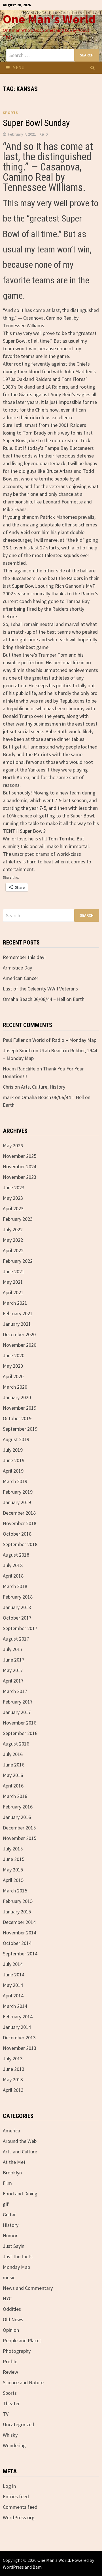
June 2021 (14, 1271)
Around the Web (20, 2141)
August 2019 (16, 1439)
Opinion (11, 2330)
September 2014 (20, 1954)
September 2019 (20, 1429)
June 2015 (14, 1859)
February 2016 (18, 1807)
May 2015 (13, 1870)
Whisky (10, 2435)
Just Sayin (14, 2246)
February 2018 (18, 1597)
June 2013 (14, 2069)
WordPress (13, 2567)
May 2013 (13, 2079)
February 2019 (18, 1492)
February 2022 (18, 1261)
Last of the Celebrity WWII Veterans (40, 989)
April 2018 (13, 1576)
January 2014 (17, 2027)
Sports (10, 113)
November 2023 (20, 1177)
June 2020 (14, 1355)
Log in (9, 2486)
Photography (17, 2351)
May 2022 (13, 1240)
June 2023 (14, 1187)
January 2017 (17, 1712)
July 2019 (13, 1450)
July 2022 (13, 1229)
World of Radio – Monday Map (64, 1040)
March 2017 (15, 1691)
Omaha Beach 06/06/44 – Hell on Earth (44, 999)
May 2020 (13, 1366)
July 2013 (13, 2059)
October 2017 (17, 1618)
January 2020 (17, 1397)
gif (6, 2204)
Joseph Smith (17, 1050)
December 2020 (19, 1334)
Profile (10, 2361)
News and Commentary (28, 2288)
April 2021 (13, 1292)
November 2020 (20, 1345)
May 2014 (13, 1985)
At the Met (14, 2162)
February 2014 (18, 2017)
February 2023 (18, 1219)
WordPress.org (19, 2517)
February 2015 (18, 1901)
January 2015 (17, 1912)
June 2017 (14, 1660)
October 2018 (17, 1534)
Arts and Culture (20, 2152)
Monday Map (16, 2267)
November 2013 (20, 2048)
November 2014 (20, 1933)
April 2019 (13, 1471)
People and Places (22, 2340)
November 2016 (20, 1723)
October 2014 (17, 1943)
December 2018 (19, 1513)
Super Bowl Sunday (36, 123)
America (11, 2131)
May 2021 (13, 1282)
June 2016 (14, 1765)
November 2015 (20, 1838)
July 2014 (13, 1964)
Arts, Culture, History (43, 1087)
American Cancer (21, 978)
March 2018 (15, 1586)
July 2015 (13, 1849)
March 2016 (15, 1796)
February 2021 (18, 1313)
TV (6, 2414)
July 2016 (13, 1754)
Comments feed (20, 2507)
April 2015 (13, 1880)
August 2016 (16, 1744)
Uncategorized (19, 2424)
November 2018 (20, 1523)
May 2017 (13, 1670)
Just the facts (18, 2256)
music (9, 2277)
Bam (37, 2567)
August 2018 (16, 1555)
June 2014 (14, 1975)
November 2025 (20, 1156)
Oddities (12, 2309)
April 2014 (13, 1996)
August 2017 (16, 1639)
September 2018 (20, 1544)
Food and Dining (20, 2194)
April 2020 (13, 1376)
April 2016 (13, 1786)
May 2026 (13, 1145)
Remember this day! (24, 957)
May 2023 (13, 1198)
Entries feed (16, 2496)
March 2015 (15, 1891)
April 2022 (13, 1250)
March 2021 (15, 1303)
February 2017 (18, 1702)
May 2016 (13, 1775)
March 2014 (15, 2006)
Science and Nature (23, 2382)
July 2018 (13, 1565)
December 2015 (19, 1828)
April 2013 (13, 2090)
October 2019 (17, 1418)
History (11, 2225)
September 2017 (20, 1628)
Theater (11, 2403)
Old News (13, 2319)
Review (10, 2372)
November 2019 (20, 1408)
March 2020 (15, 1387)
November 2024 (20, 1166)
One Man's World (49, 19)
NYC (7, 2298)
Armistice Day (17, 968)
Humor (10, 2235)
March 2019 (15, 1481)
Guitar (9, 2215)
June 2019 (14, 1460)
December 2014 (19, 1922)
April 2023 (13, 1208)
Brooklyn (12, 2173)
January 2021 (17, 1324)
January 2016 (17, 1817)
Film (7, 2183)
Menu (18, 68)
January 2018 (17, 1607)
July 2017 (13, 1649)
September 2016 (20, 1733)
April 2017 (13, 1681)
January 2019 (17, 1502)
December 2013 (19, 2038)
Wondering (14, 2445)
